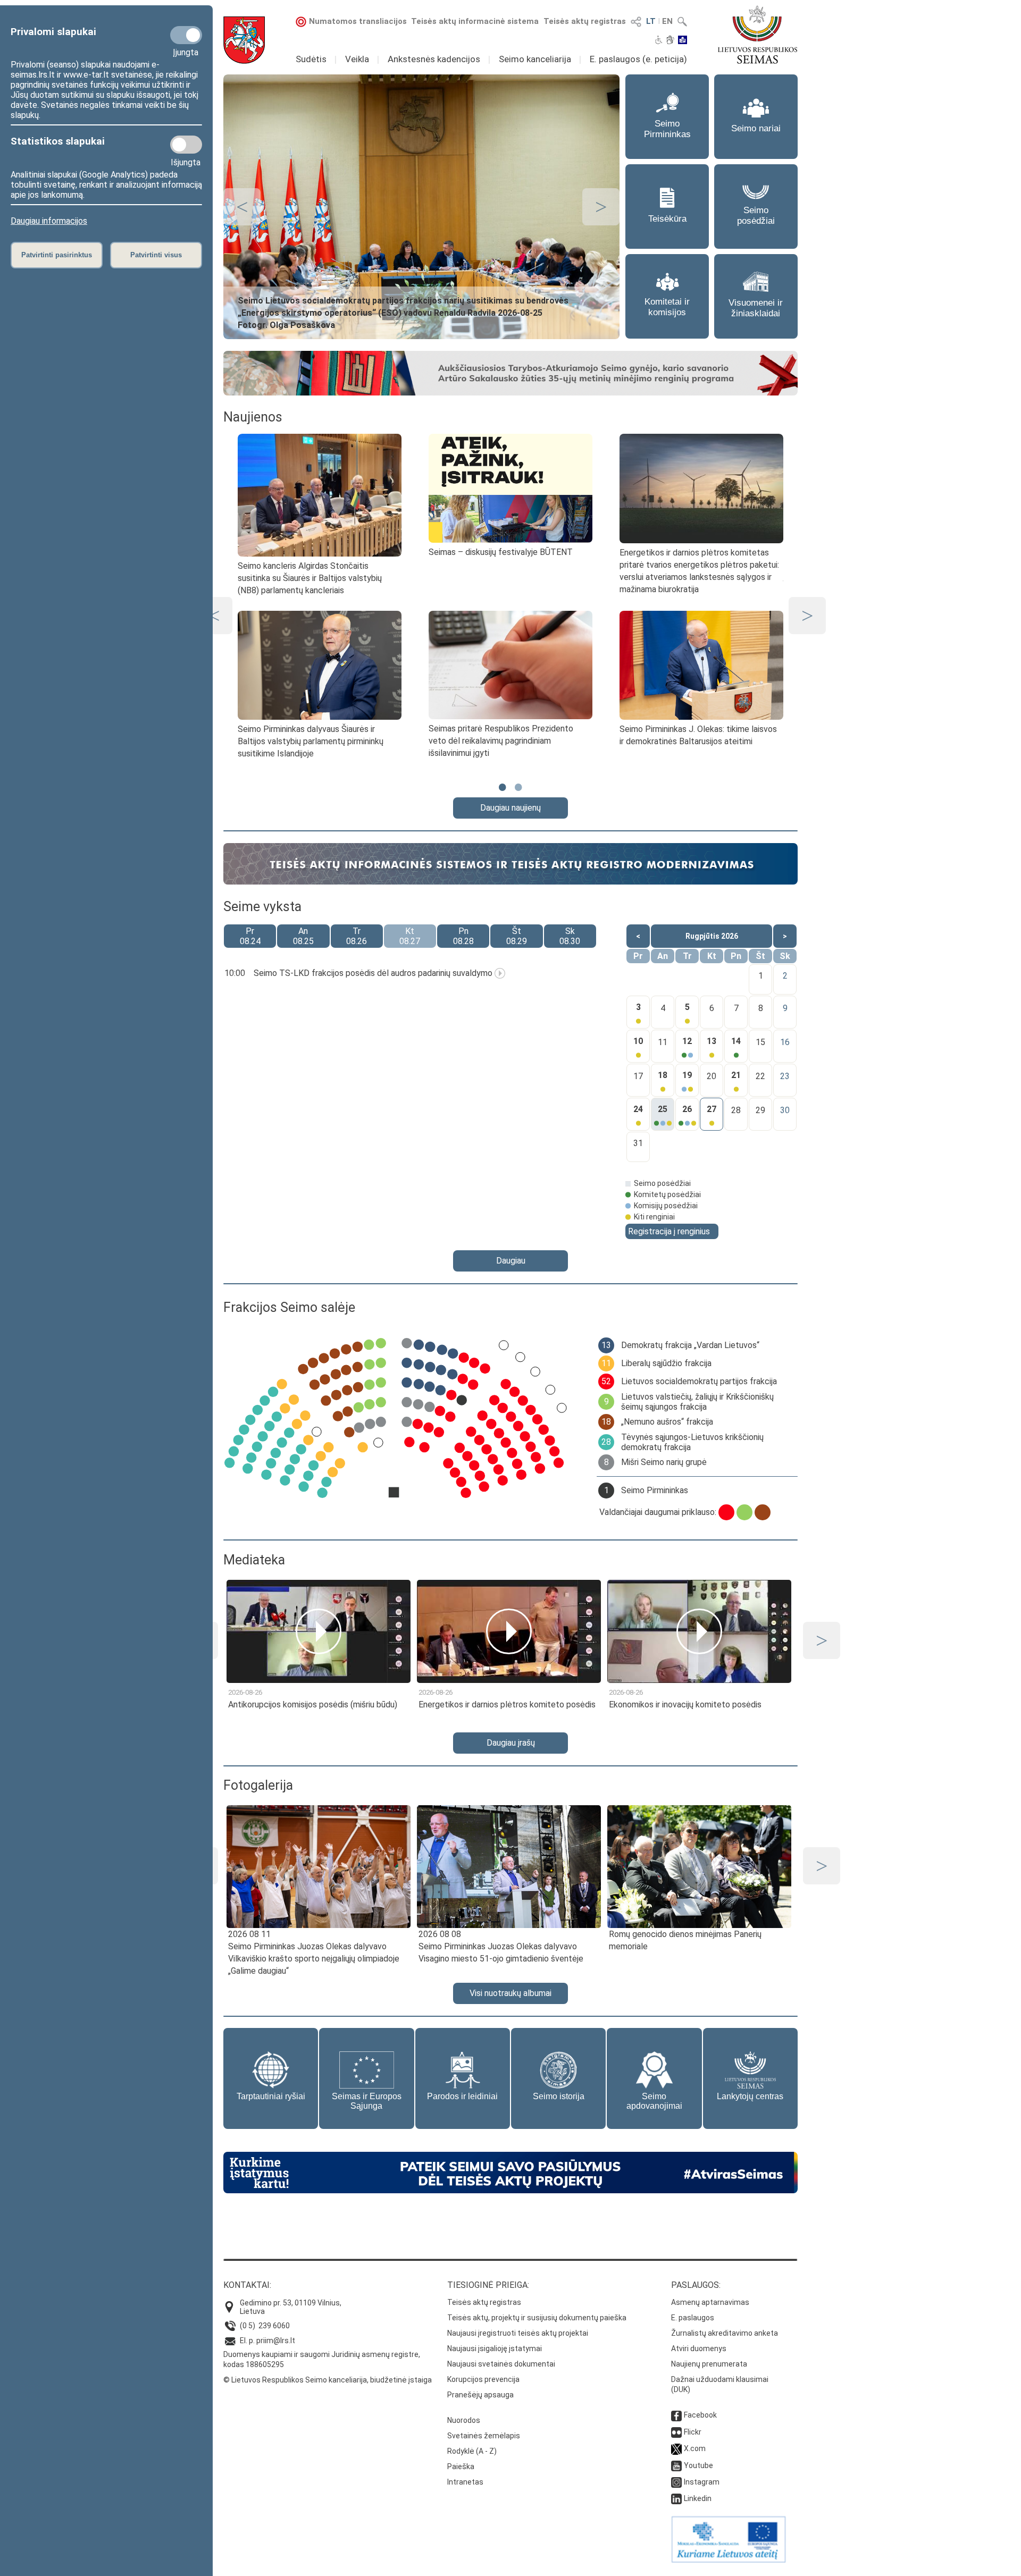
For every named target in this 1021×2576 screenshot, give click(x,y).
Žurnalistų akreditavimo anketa (725, 2333)
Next (601, 207)
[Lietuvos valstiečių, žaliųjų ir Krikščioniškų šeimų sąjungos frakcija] (744, 1512)
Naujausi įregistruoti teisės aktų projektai (518, 2333)
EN (667, 21)
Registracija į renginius (669, 1231)
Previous (242, 207)
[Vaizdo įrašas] (500, 973)
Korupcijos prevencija (483, 2379)
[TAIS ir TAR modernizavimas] (510, 881)
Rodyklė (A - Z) (472, 2451)
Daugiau (511, 1261)
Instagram (702, 2482)
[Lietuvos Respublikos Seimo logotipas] (758, 35)
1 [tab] (503, 792)
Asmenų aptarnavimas (710, 2302)
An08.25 (303, 936)
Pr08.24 (250, 936)
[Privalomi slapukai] (186, 35)
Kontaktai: (247, 2285)
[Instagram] (676, 2482)
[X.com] (676, 2448)
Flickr (693, 2432)
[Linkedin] (676, 2498)
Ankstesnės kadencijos (434, 59)
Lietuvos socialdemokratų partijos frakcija (699, 1381)
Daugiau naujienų (510, 808)
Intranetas (465, 2482)
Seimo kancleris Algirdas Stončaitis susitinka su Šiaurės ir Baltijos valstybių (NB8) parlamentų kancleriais (310, 578)
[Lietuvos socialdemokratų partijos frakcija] (726, 1512)
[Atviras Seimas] (510, 2190)
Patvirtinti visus (156, 255)
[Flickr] (676, 2432)
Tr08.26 (357, 936)
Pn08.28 (463, 936)
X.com (695, 2448)
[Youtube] (676, 2465)
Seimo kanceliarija (535, 59)
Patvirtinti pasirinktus (57, 255)
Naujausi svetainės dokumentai (501, 2364)
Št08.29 (517, 936)
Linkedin (698, 2498)
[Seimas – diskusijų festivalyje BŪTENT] (510, 488)
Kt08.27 (410, 936)
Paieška (461, 2466)
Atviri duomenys (699, 2348)
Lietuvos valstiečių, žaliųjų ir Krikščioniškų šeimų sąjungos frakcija (697, 1402)
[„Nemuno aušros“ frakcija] (763, 1512)
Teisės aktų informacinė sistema (475, 21)
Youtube (698, 2465)
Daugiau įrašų (511, 1743)
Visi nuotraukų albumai (510, 1993)
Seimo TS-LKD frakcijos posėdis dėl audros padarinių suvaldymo (373, 973)
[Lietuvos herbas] (244, 40)
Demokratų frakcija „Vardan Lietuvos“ (690, 1345)
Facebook (700, 2415)
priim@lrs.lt (276, 2341)
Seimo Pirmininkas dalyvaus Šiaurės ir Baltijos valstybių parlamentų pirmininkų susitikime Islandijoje (311, 741)
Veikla (357, 59)
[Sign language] (670, 41)
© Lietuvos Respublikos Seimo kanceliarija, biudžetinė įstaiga (328, 2380)
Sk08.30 (570, 936)
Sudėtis (311, 59)
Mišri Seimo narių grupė (664, 1462)
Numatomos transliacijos (358, 21)
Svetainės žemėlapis (484, 2436)
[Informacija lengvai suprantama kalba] (683, 41)
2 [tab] (518, 792)
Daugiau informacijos (49, 221)
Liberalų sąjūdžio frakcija (666, 1363)
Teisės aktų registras (585, 21)
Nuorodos (464, 2420)
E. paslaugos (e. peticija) (638, 59)
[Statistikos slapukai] (186, 145)
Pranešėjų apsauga (480, 2395)
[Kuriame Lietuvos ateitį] (729, 2560)
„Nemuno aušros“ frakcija (667, 1422)
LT (651, 21)
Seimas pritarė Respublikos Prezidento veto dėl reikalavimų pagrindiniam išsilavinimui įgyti (501, 741)
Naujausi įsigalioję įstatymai (495, 2348)
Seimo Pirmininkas (655, 1490)
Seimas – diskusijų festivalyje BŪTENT (501, 552)
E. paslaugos (693, 2318)
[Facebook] (676, 2415)
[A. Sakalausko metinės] (510, 392)
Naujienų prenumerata (709, 2364)
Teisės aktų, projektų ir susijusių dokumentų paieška (537, 2318)
